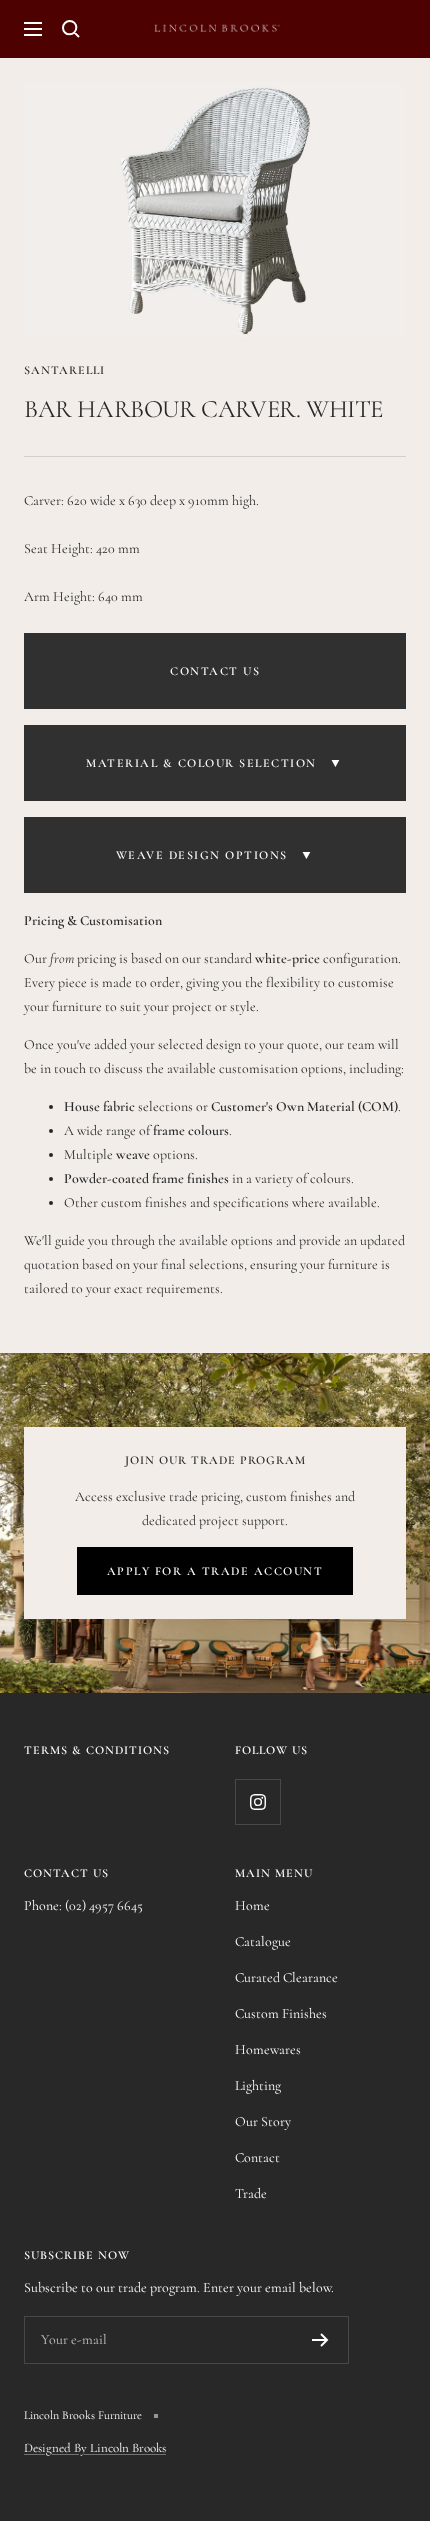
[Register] (320, 2340)
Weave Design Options (215, 855)
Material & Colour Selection (215, 763)
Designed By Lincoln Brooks (95, 2448)
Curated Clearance (286, 1977)
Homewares (268, 2049)
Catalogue (263, 1941)
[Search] (71, 29)
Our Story (263, 2121)
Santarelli (64, 370)
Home (252, 1905)
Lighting (258, 2085)
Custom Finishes (281, 2013)
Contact (257, 2157)
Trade (251, 2193)
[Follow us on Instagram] (257, 1801)
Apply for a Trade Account (215, 1571)
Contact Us (215, 671)
